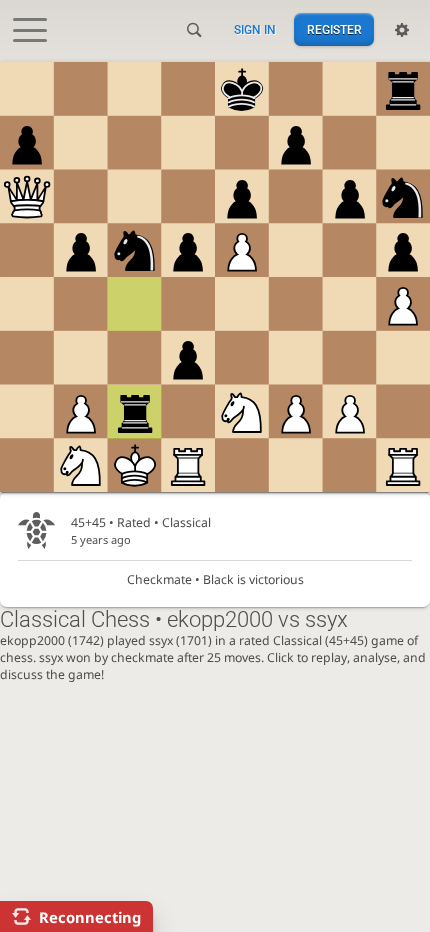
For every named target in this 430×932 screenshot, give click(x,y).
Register (334, 30)
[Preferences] (402, 30)
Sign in (255, 30)
